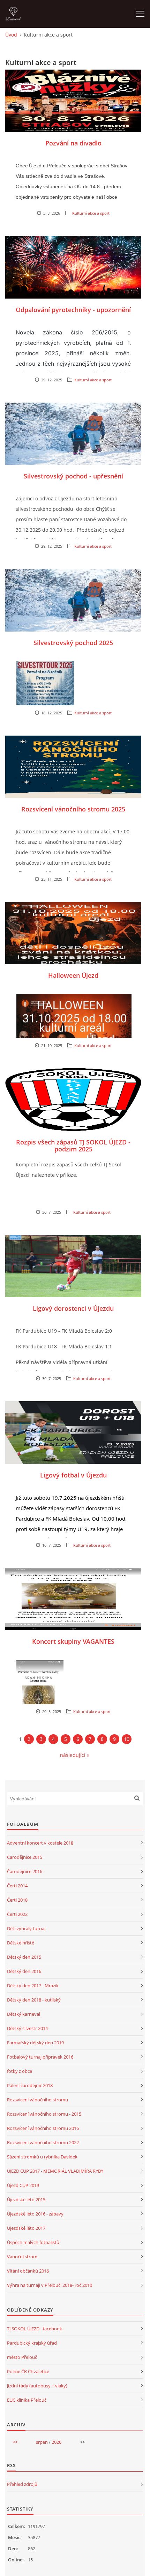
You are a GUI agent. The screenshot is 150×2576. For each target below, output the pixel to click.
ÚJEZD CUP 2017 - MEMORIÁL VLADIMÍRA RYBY (55, 2171)
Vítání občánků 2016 (28, 2271)
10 (127, 1739)
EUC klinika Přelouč (27, 2400)
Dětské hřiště (21, 1943)
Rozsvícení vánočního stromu (37, 2100)
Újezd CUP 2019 (23, 2185)
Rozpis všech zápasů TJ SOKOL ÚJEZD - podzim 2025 (73, 1146)
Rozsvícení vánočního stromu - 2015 (44, 2114)
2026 (57, 2442)
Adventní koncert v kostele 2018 (40, 1843)
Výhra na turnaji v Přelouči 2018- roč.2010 (50, 2285)
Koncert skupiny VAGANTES (73, 1641)
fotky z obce (20, 2071)
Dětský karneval (24, 2014)
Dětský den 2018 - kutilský (34, 2000)
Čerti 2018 (17, 1900)
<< (15, 2442)
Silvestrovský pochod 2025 (73, 643)
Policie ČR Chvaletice (28, 2371)
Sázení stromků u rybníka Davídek (42, 2157)
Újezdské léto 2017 (26, 2228)
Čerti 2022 (17, 1914)
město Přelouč (22, 2357)
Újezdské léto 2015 (26, 2199)
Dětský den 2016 (24, 1971)
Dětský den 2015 (24, 1957)
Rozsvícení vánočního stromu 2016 (43, 2128)
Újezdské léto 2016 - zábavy (35, 2214)
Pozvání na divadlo (73, 143)
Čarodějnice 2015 (25, 1857)
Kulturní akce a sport (91, 213)
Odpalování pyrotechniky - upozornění (73, 310)
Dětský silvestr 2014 (27, 2028)
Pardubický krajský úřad (32, 2343)
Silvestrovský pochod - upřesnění (73, 476)
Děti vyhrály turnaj (26, 1928)
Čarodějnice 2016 (25, 1871)
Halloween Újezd (73, 975)
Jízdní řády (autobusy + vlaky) (37, 2386)
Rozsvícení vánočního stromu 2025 (73, 809)
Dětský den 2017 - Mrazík (33, 1985)
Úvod (11, 35)
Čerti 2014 (17, 1886)
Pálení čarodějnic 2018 (30, 2085)
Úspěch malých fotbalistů (33, 2242)
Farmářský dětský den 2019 (35, 2043)
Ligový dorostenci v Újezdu (73, 1308)
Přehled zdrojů (22, 2484)
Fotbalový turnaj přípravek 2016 (40, 2057)
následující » (75, 1755)
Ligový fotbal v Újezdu (73, 1475)
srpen (42, 2442)
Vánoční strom (22, 2257)
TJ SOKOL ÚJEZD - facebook (35, 2329)
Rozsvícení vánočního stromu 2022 (43, 2142)
